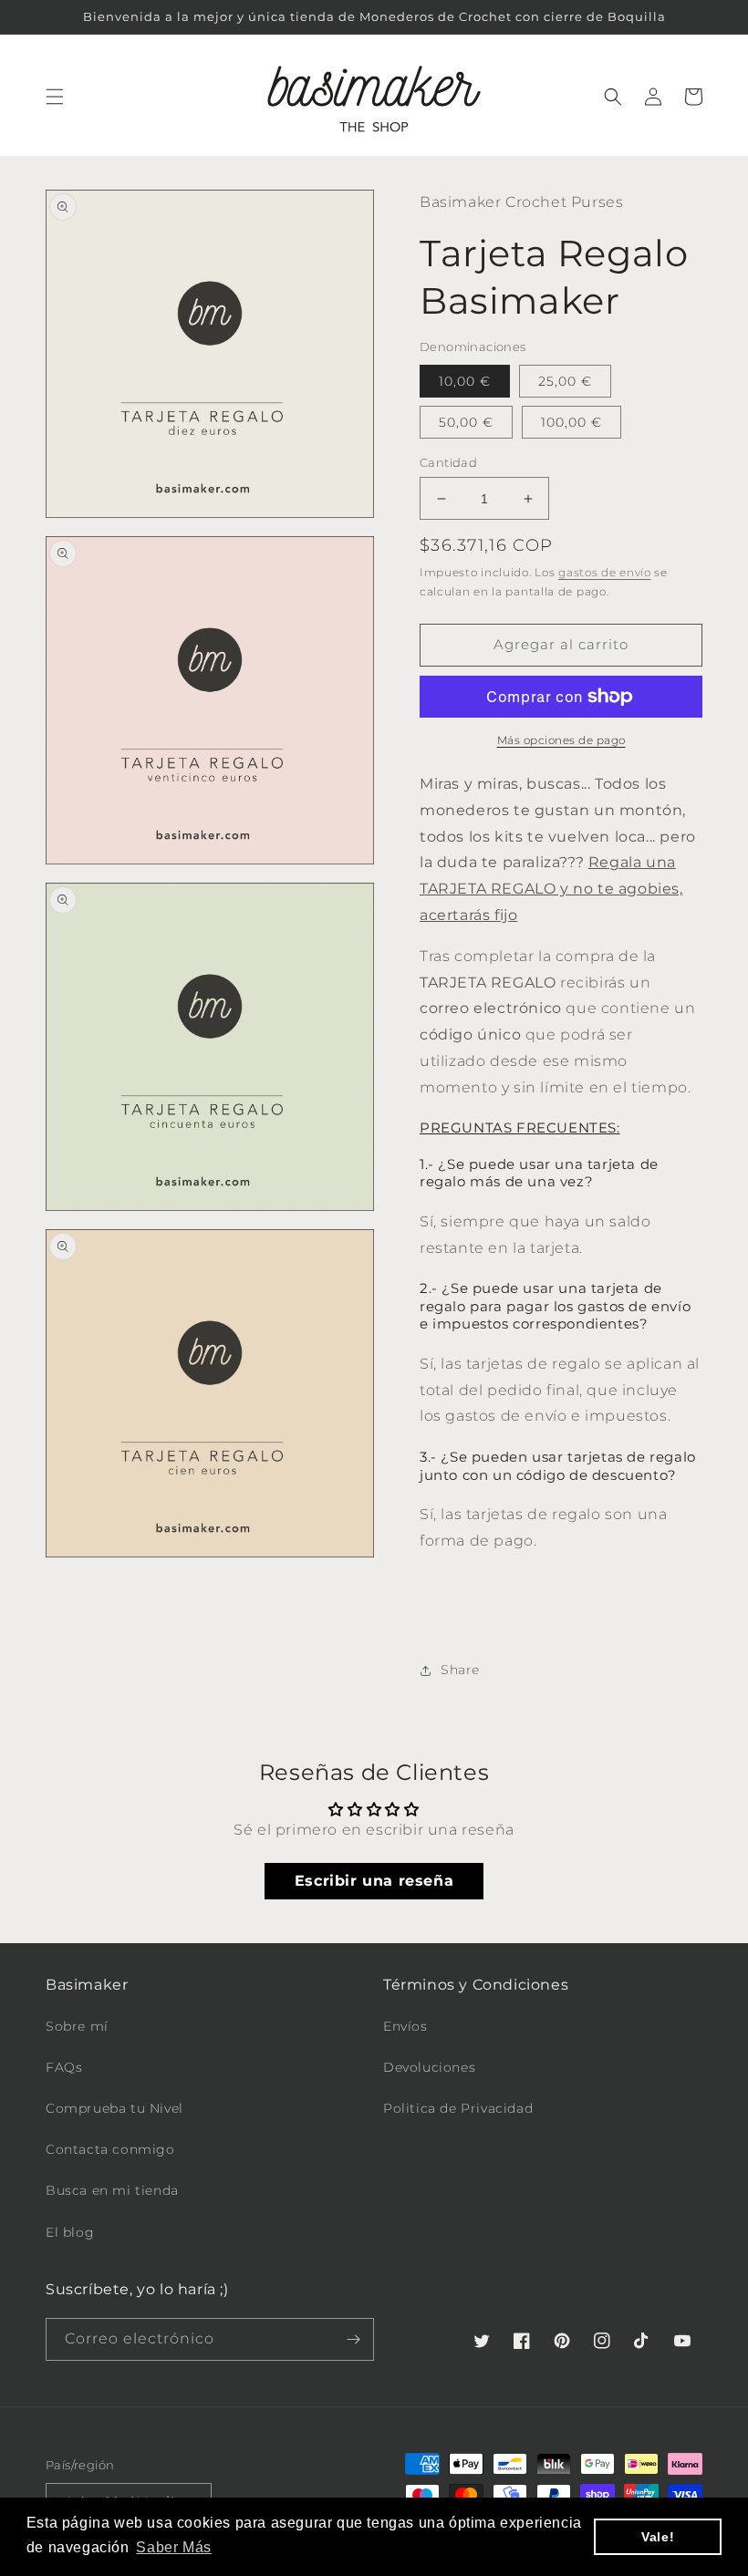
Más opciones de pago (561, 740)
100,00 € (571, 422)
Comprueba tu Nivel (114, 2108)
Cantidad (448, 462)
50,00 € (466, 422)
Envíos (405, 2026)
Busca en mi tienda (112, 2190)
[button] (55, 97)
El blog (70, 2232)
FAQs (64, 2067)
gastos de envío (605, 572)
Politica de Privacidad (458, 2108)
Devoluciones (429, 2067)
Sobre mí (77, 2026)
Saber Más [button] (173, 2547)
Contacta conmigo (110, 2149)
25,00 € (565, 381)
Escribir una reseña (374, 1881)
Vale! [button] (658, 2537)
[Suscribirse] (353, 2339)
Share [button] (460, 1670)
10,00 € (465, 381)
